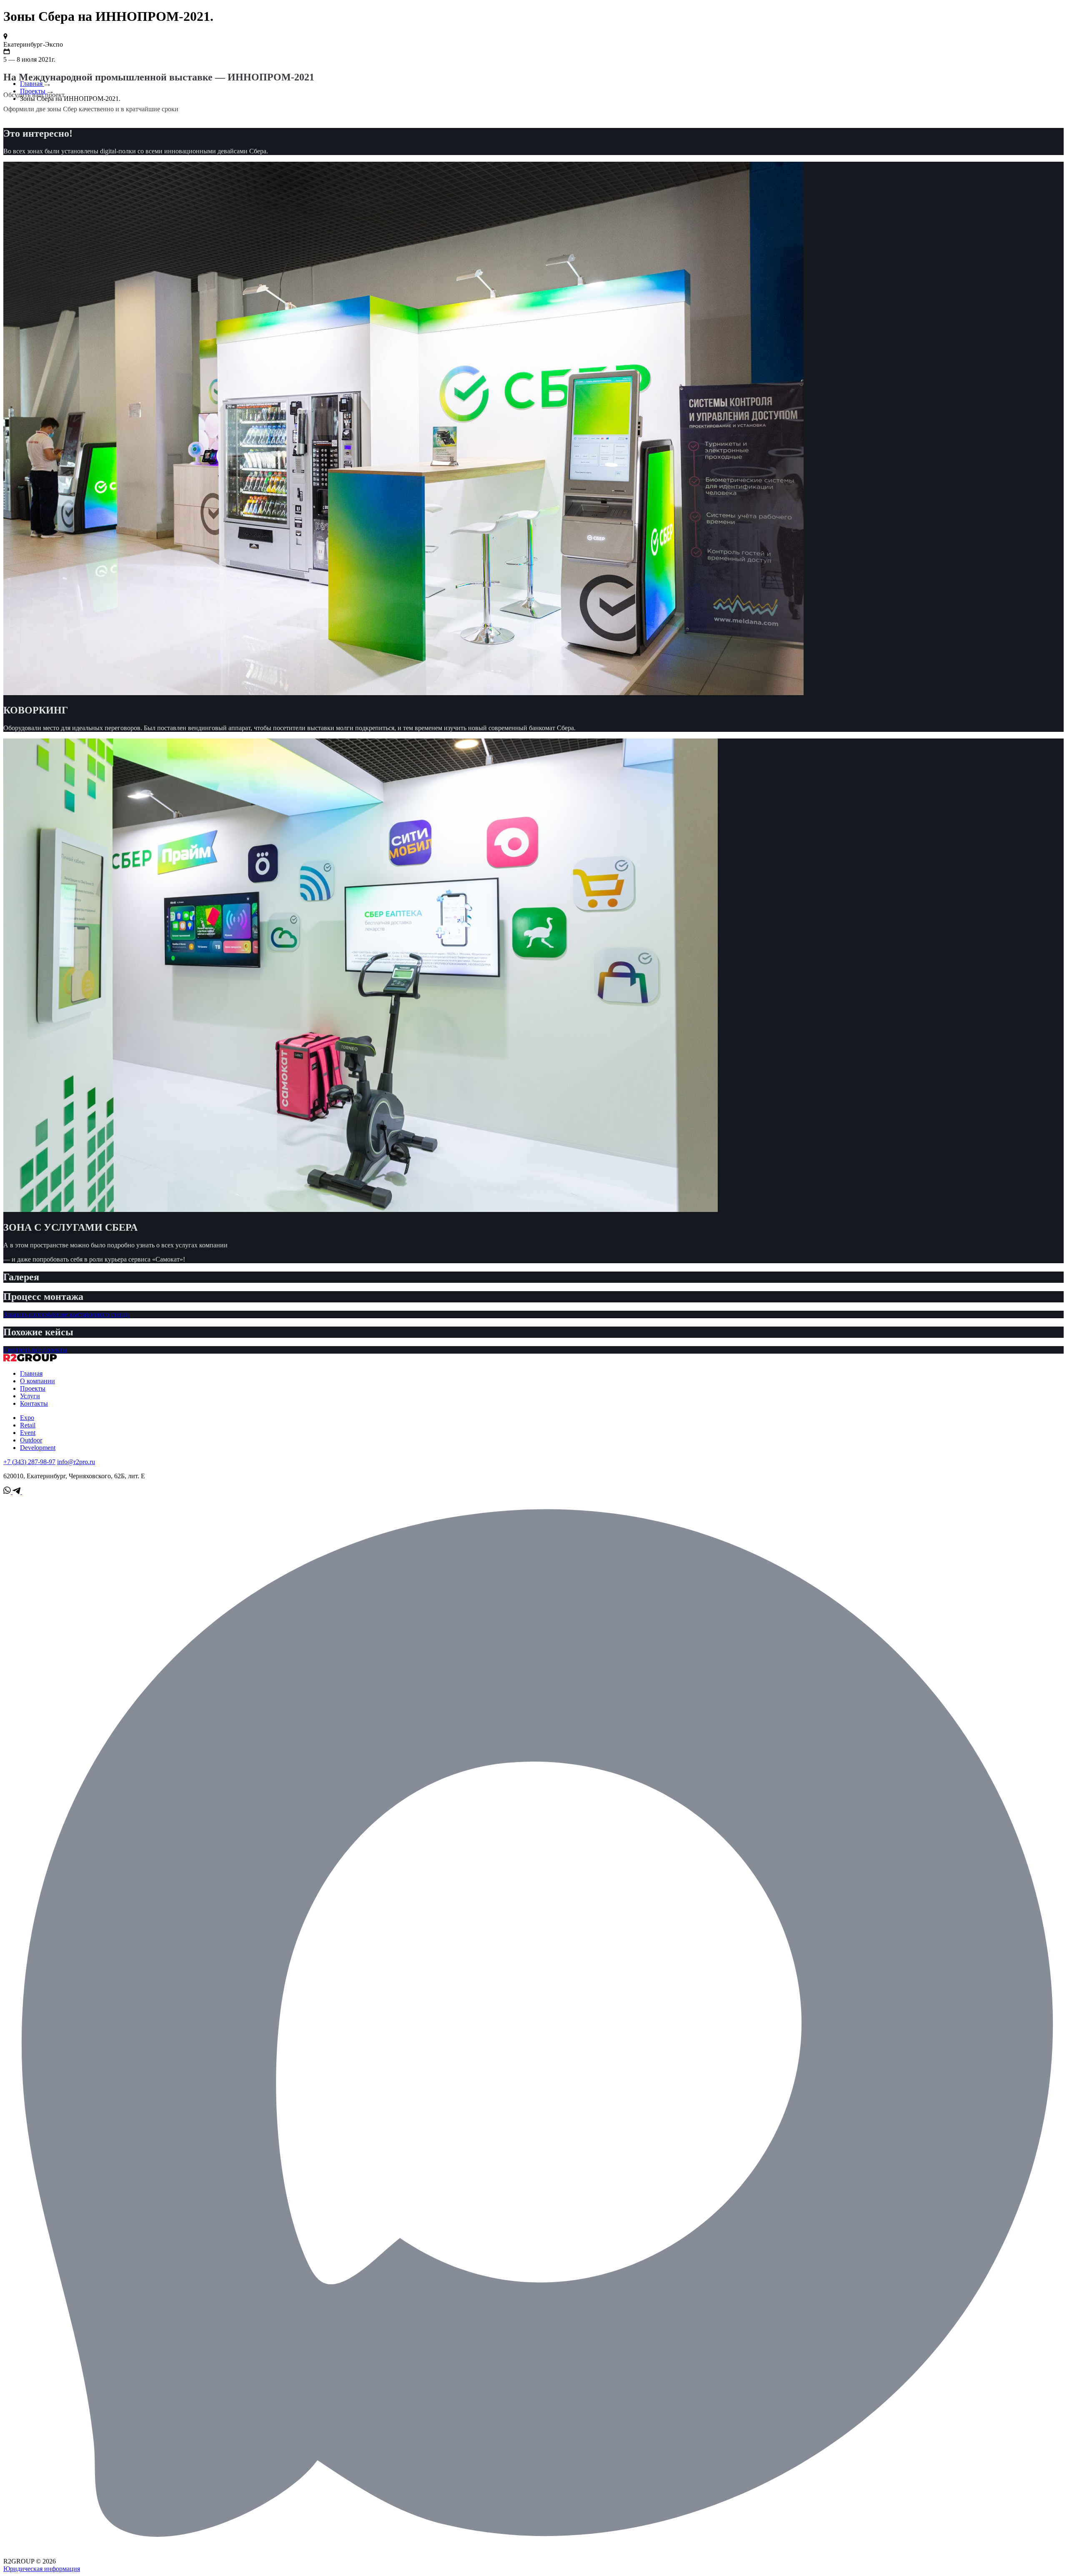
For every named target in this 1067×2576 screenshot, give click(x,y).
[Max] (533, 2554)
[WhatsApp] (8, 1492)
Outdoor (31, 1440)
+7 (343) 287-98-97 (29, 1462)
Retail (28, 1425)
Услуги (30, 1396)
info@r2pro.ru (76, 1462)
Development (38, 1448)
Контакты (34, 1403)
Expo (27, 1418)
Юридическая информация (42, 2569)
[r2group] (30, 1359)
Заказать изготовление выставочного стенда (66, 1314)
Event (28, 1433)
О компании (38, 1381)
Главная (32, 84)
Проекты (34, 91)
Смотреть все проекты (35, 1350)
